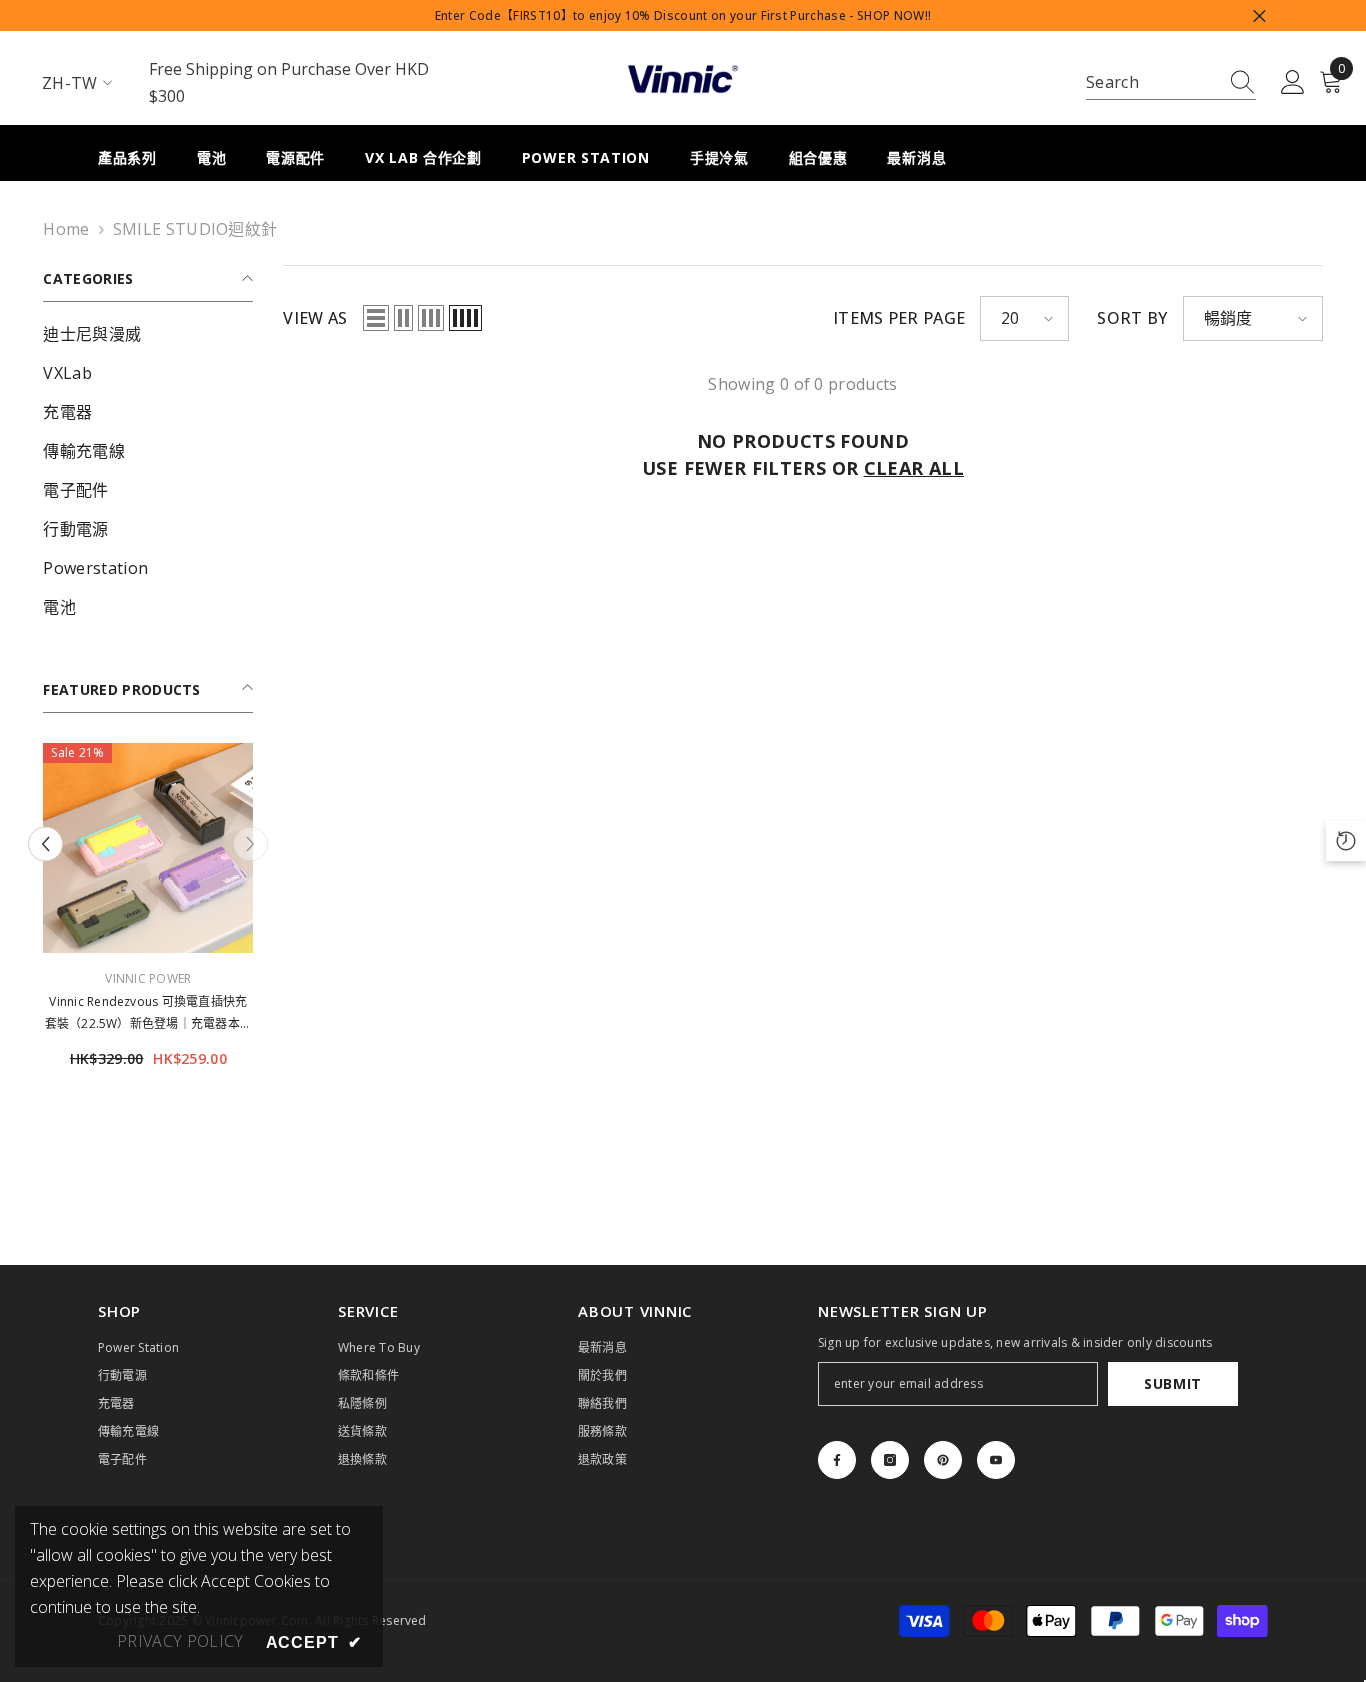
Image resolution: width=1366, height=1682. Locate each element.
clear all (914, 468)
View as (315, 318)
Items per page (899, 318)
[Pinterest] (943, 1460)
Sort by (1132, 318)
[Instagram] (890, 1460)
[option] (148, 914)
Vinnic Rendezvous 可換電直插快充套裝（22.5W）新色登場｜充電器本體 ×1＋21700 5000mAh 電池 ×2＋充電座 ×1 (149, 1014)
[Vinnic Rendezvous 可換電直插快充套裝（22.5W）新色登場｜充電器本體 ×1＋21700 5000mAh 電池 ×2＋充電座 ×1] (148, 848)
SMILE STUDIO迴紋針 (195, 229)
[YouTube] (996, 1460)
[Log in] (1293, 83)
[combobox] (1152, 82)
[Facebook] (837, 1460)
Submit (1173, 1383)
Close (1259, 15)
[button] (45, 844)
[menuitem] (148, 334)
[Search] (1171, 83)
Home (66, 229)
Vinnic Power (148, 978)
